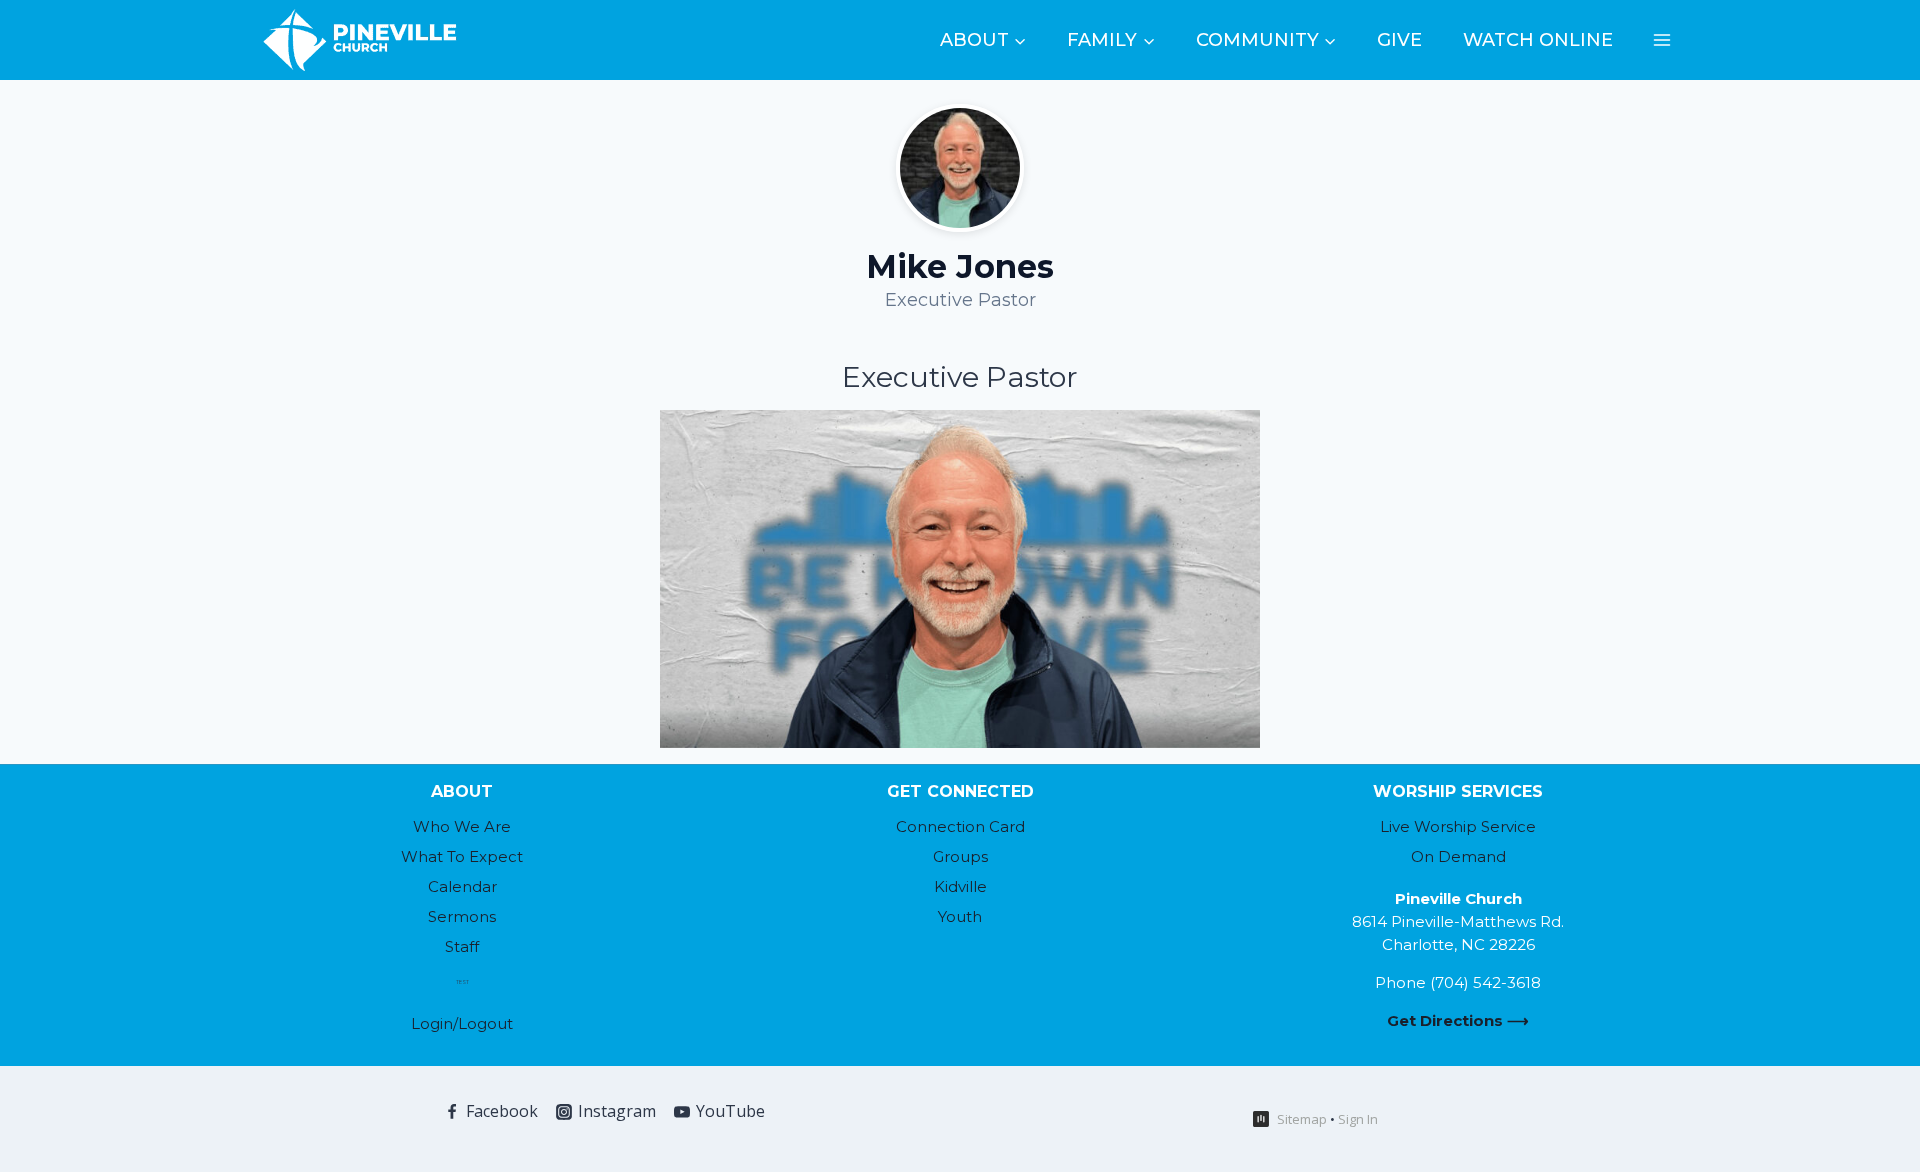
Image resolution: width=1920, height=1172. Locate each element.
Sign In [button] (1358, 1119)
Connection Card (960, 826)
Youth (960, 916)
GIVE (1399, 40)
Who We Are (462, 826)
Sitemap (1302, 1119)
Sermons (462, 916)
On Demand (1458, 856)
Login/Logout (462, 1023)
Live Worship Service (1458, 826)
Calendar (462, 886)
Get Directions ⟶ (1458, 1020)
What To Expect (462, 856)
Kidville (960, 886)
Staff (462, 946)
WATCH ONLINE (1538, 40)
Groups (960, 856)
